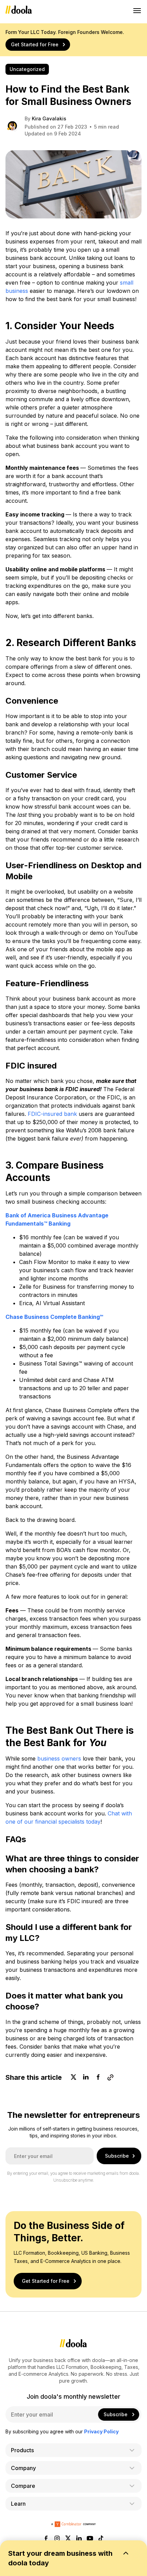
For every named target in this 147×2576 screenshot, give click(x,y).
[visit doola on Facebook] (46, 2539)
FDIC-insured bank (52, 1114)
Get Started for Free (35, 44)
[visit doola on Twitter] (68, 2539)
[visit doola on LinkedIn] (79, 2539)
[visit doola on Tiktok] (101, 2539)
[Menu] (137, 10)
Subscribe (117, 2156)
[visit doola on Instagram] (57, 2539)
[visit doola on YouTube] (90, 2539)
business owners (59, 1758)
